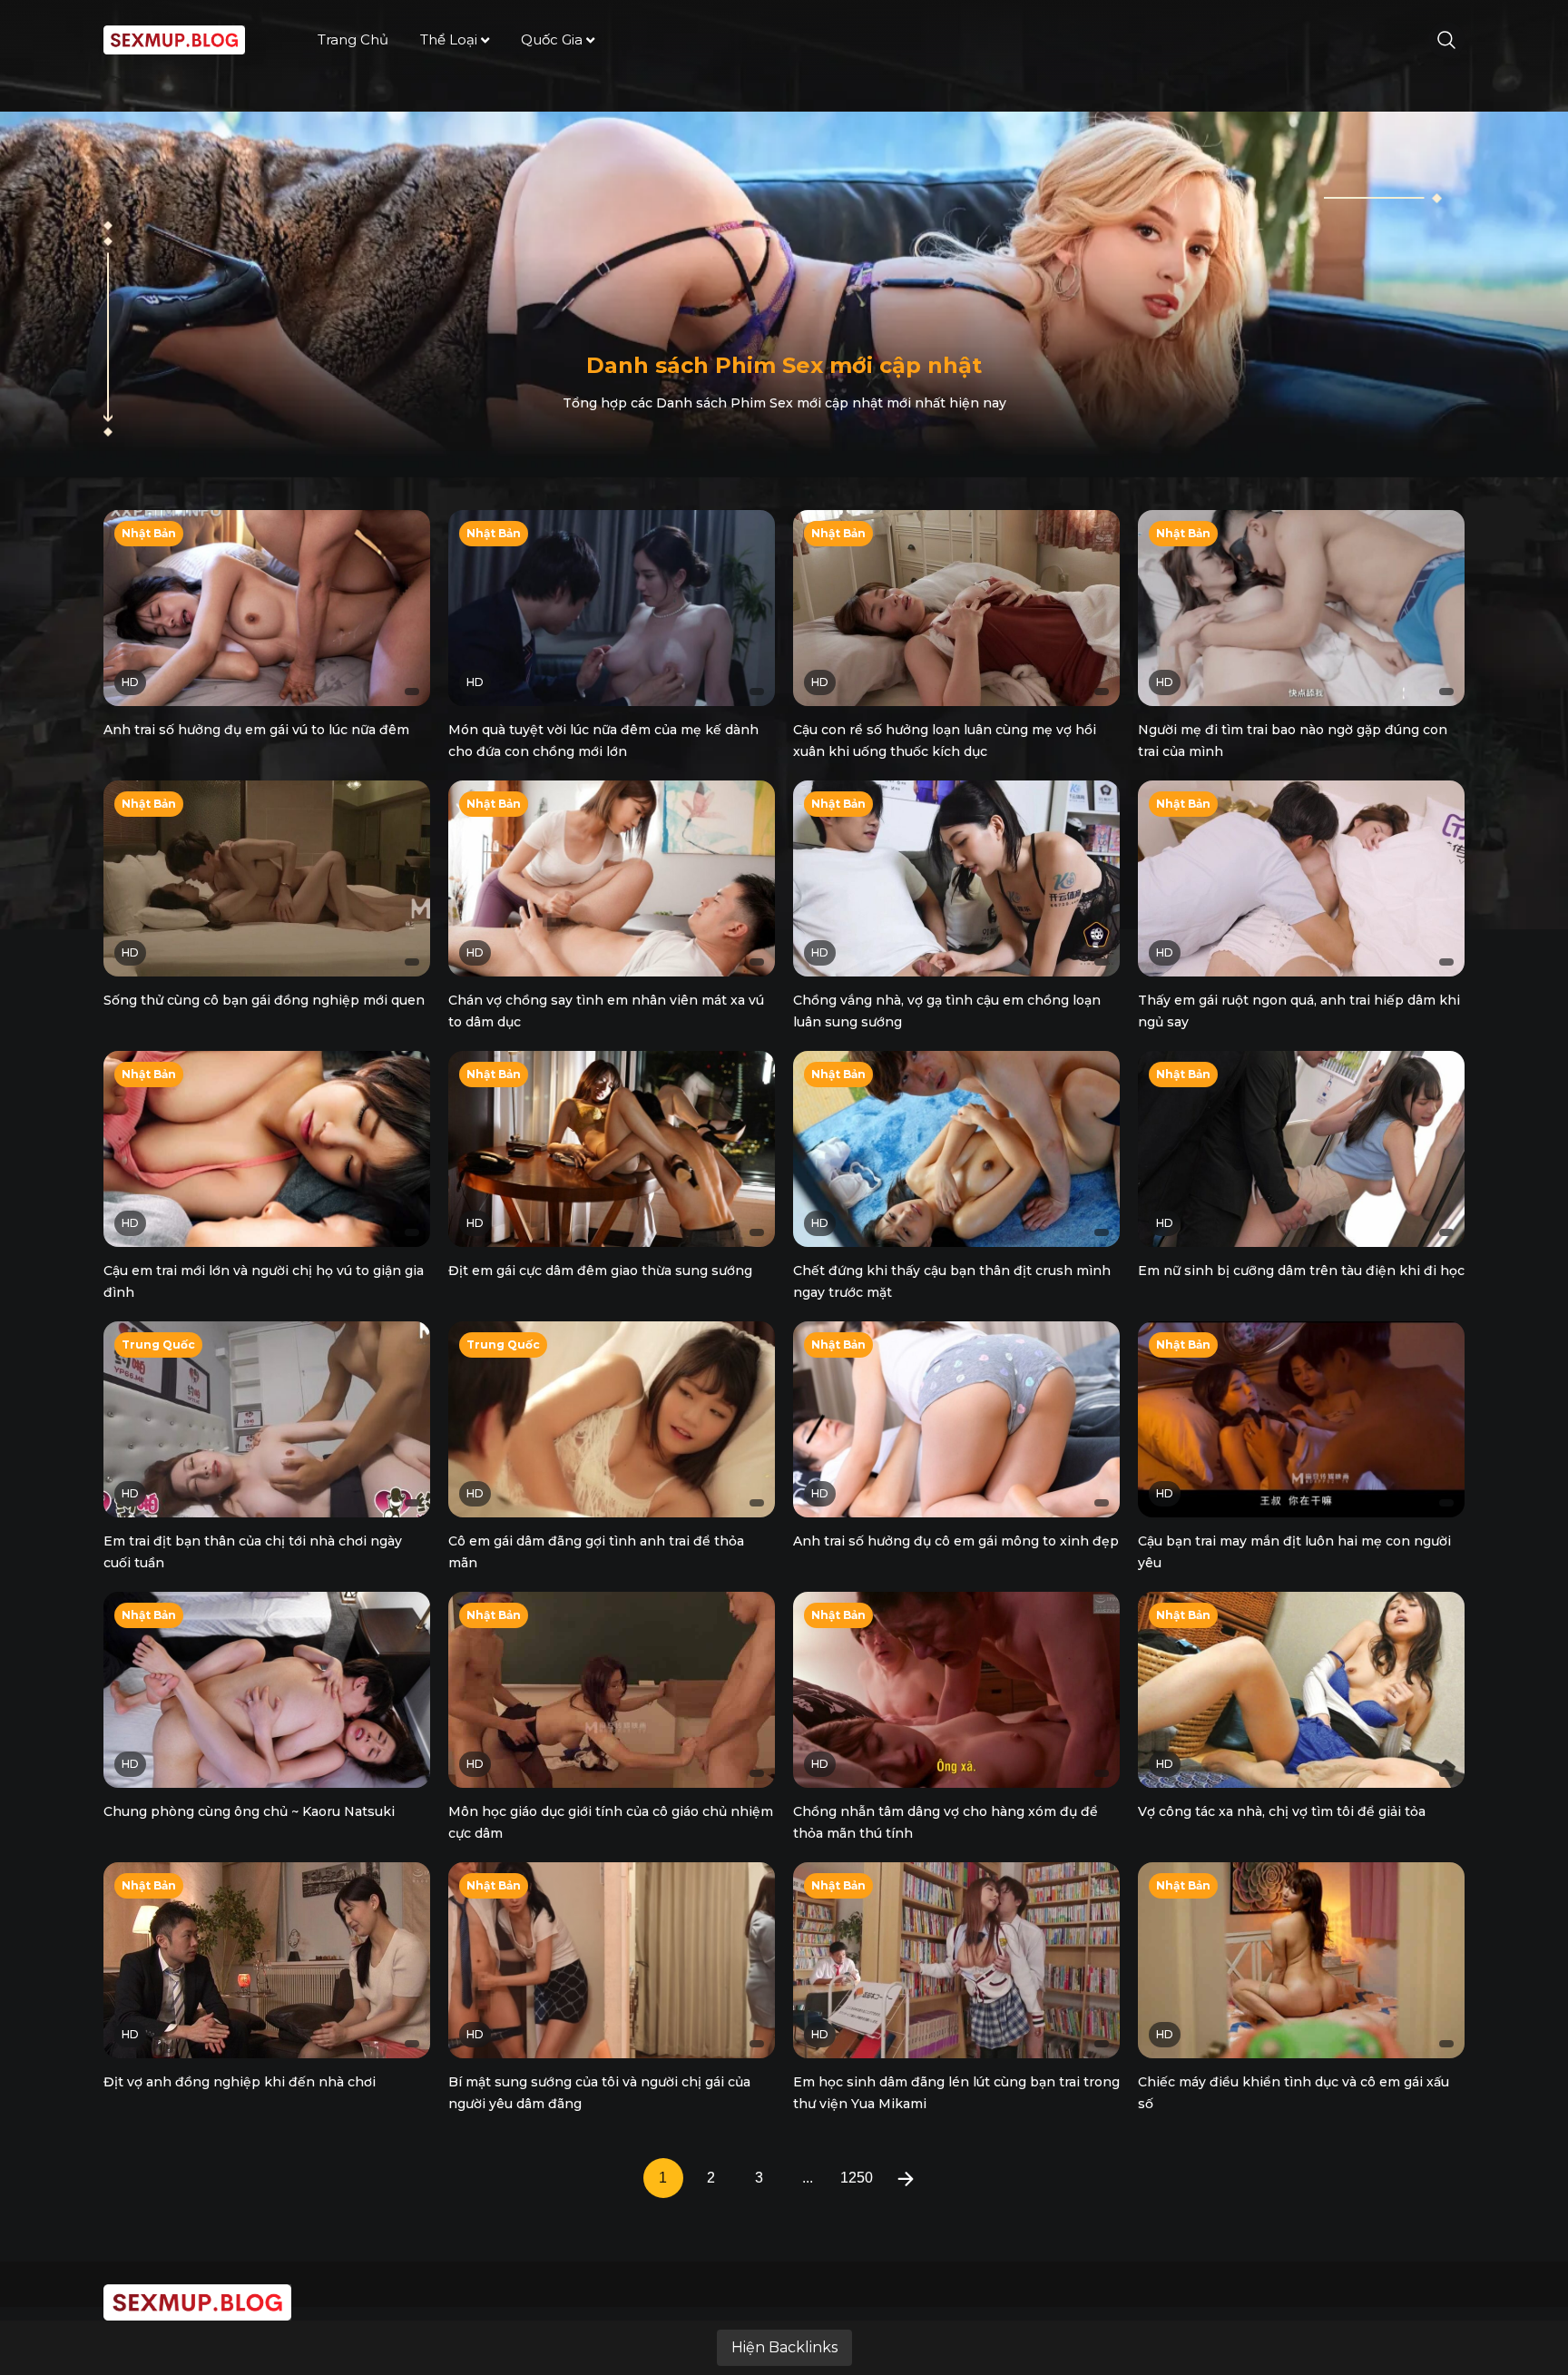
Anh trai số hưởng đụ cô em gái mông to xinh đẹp (956, 1541)
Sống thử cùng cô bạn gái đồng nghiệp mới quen (264, 1000)
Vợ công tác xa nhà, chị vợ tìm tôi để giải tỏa (1282, 1811)
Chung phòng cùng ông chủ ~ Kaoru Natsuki (249, 1811)
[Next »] (906, 2178)
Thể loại (449, 39)
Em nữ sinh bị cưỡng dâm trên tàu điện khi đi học (1301, 1271)
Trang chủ (353, 39)
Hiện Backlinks (784, 2347)
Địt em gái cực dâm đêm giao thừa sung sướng (600, 1271)
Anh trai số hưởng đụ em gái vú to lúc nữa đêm (256, 730)
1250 (857, 2178)
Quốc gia (552, 39)
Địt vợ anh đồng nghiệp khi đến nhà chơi (240, 2082)
